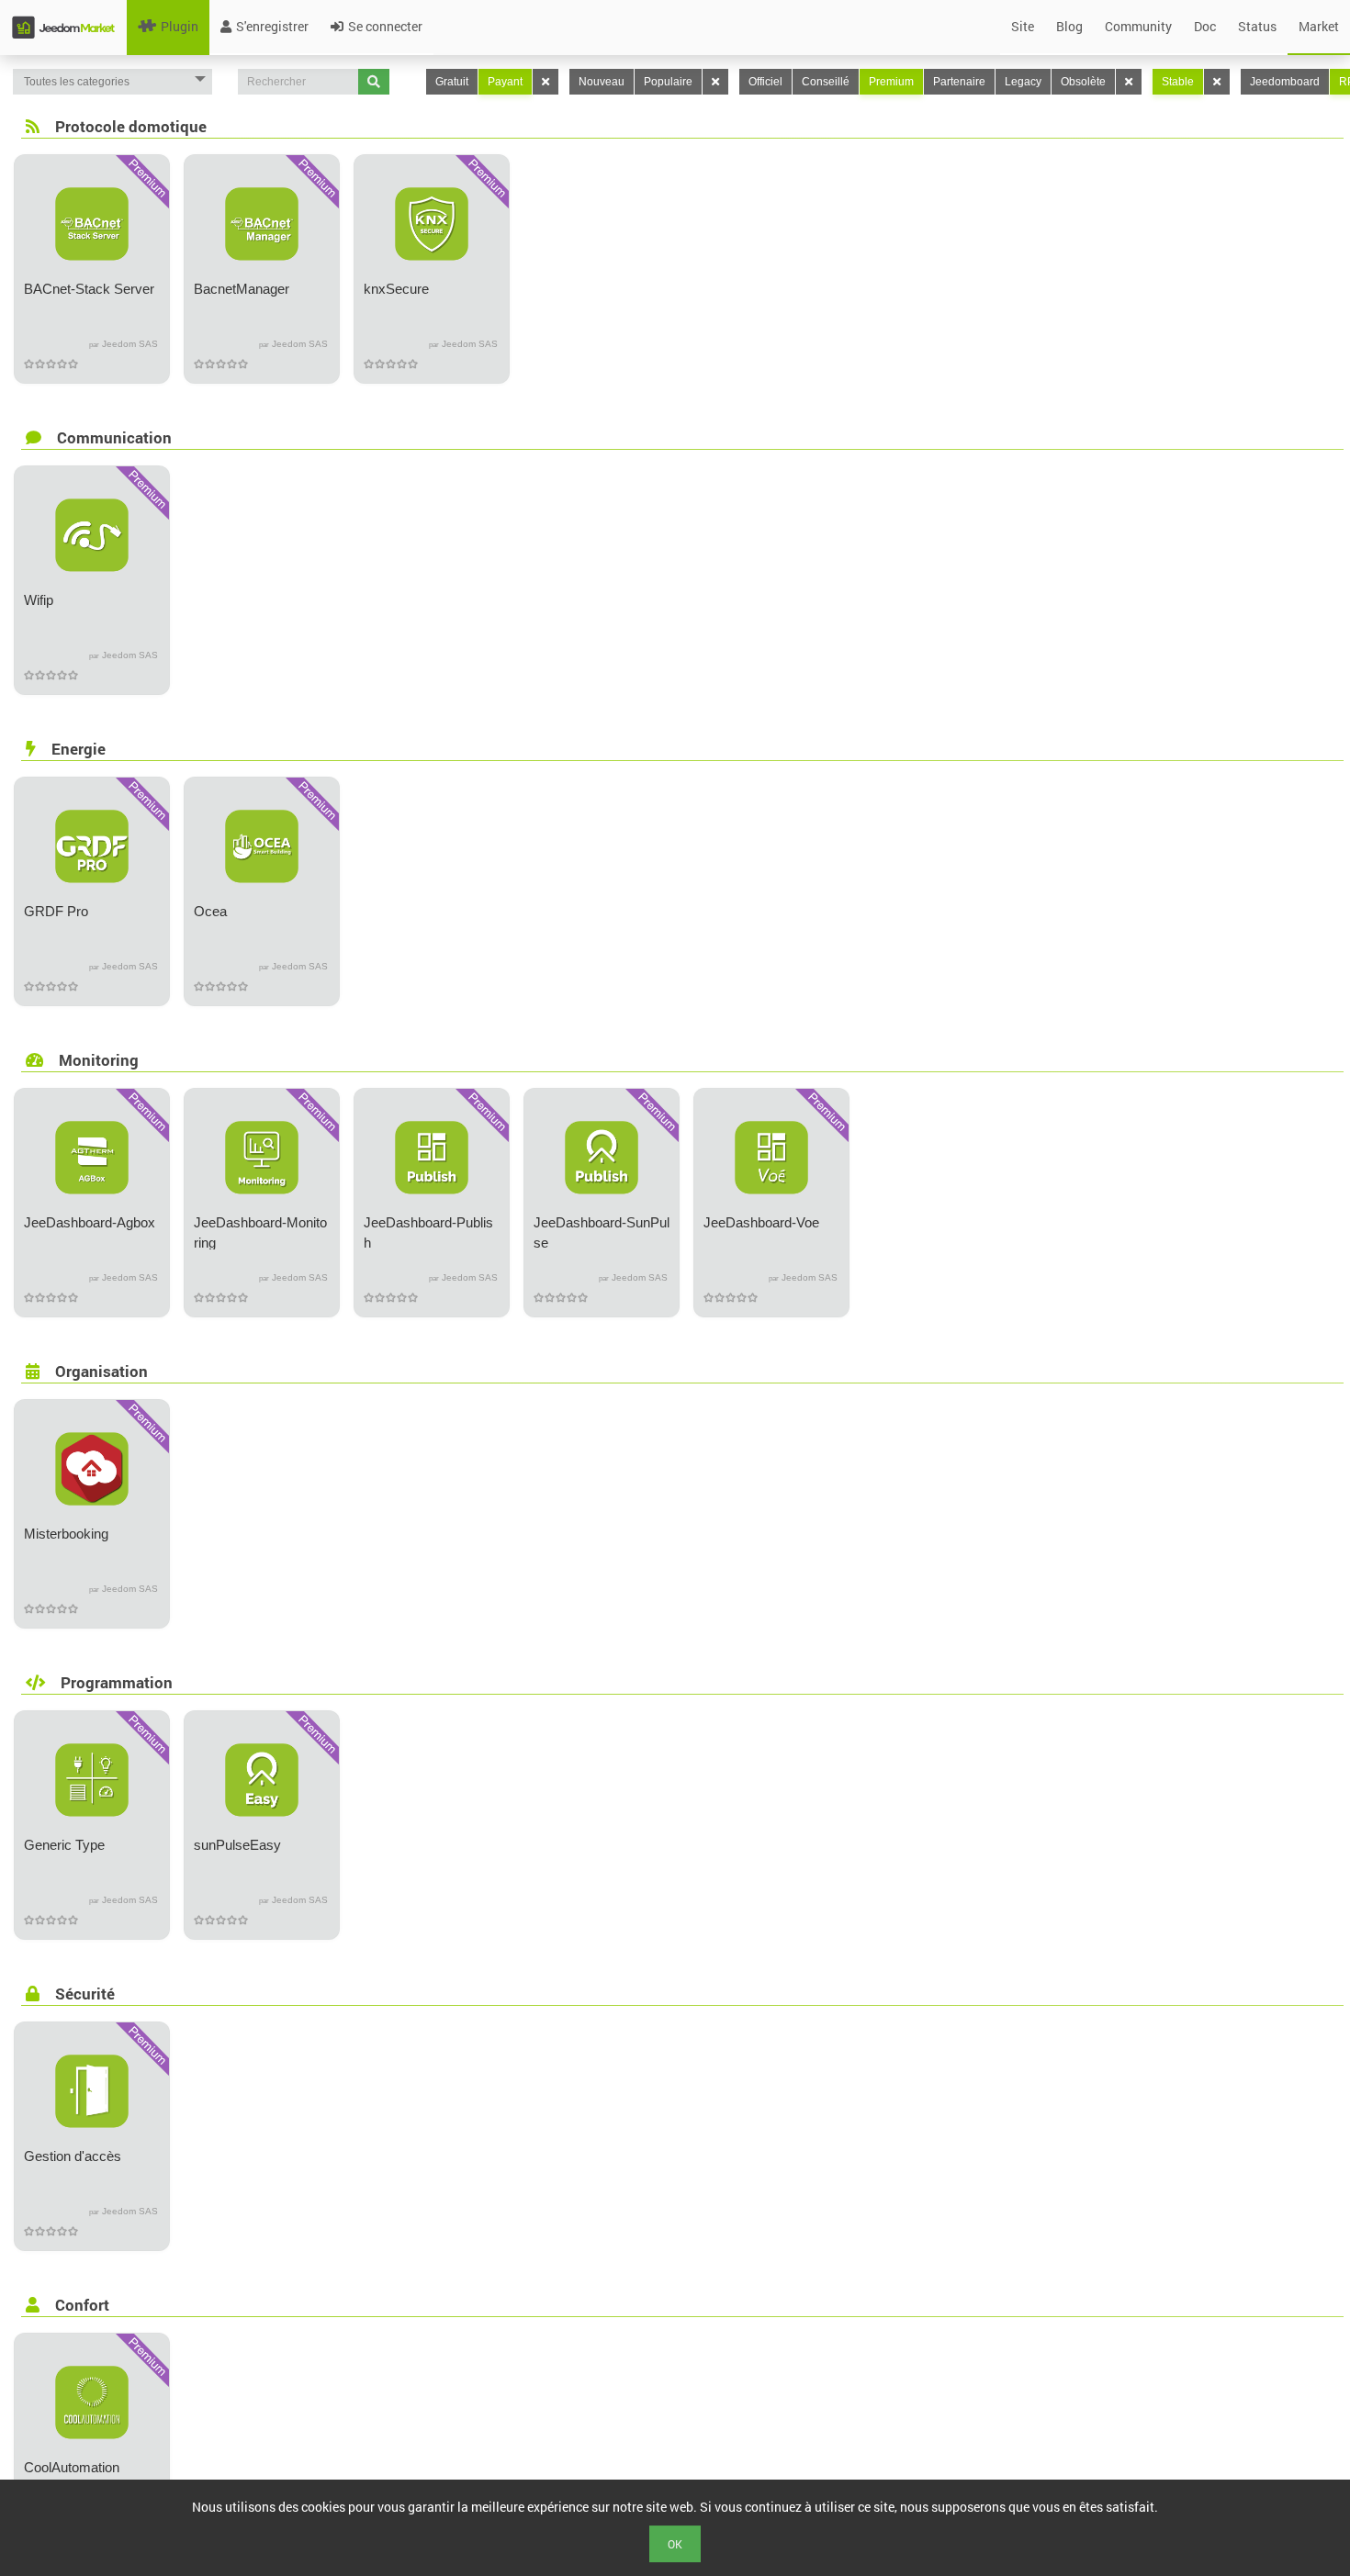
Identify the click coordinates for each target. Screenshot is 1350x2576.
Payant (505, 82)
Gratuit (452, 82)
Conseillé (826, 82)
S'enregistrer (272, 26)
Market (1319, 26)
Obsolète (1083, 82)
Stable (1178, 82)
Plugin (180, 26)
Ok (675, 2544)
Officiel (765, 82)
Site (1023, 26)
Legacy (1023, 82)
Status (1257, 26)
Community (1138, 26)
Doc (1205, 26)
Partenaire (959, 82)
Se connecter (385, 26)
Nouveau (602, 82)
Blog (1069, 26)
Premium (891, 82)
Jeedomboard (1285, 82)
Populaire (668, 82)
